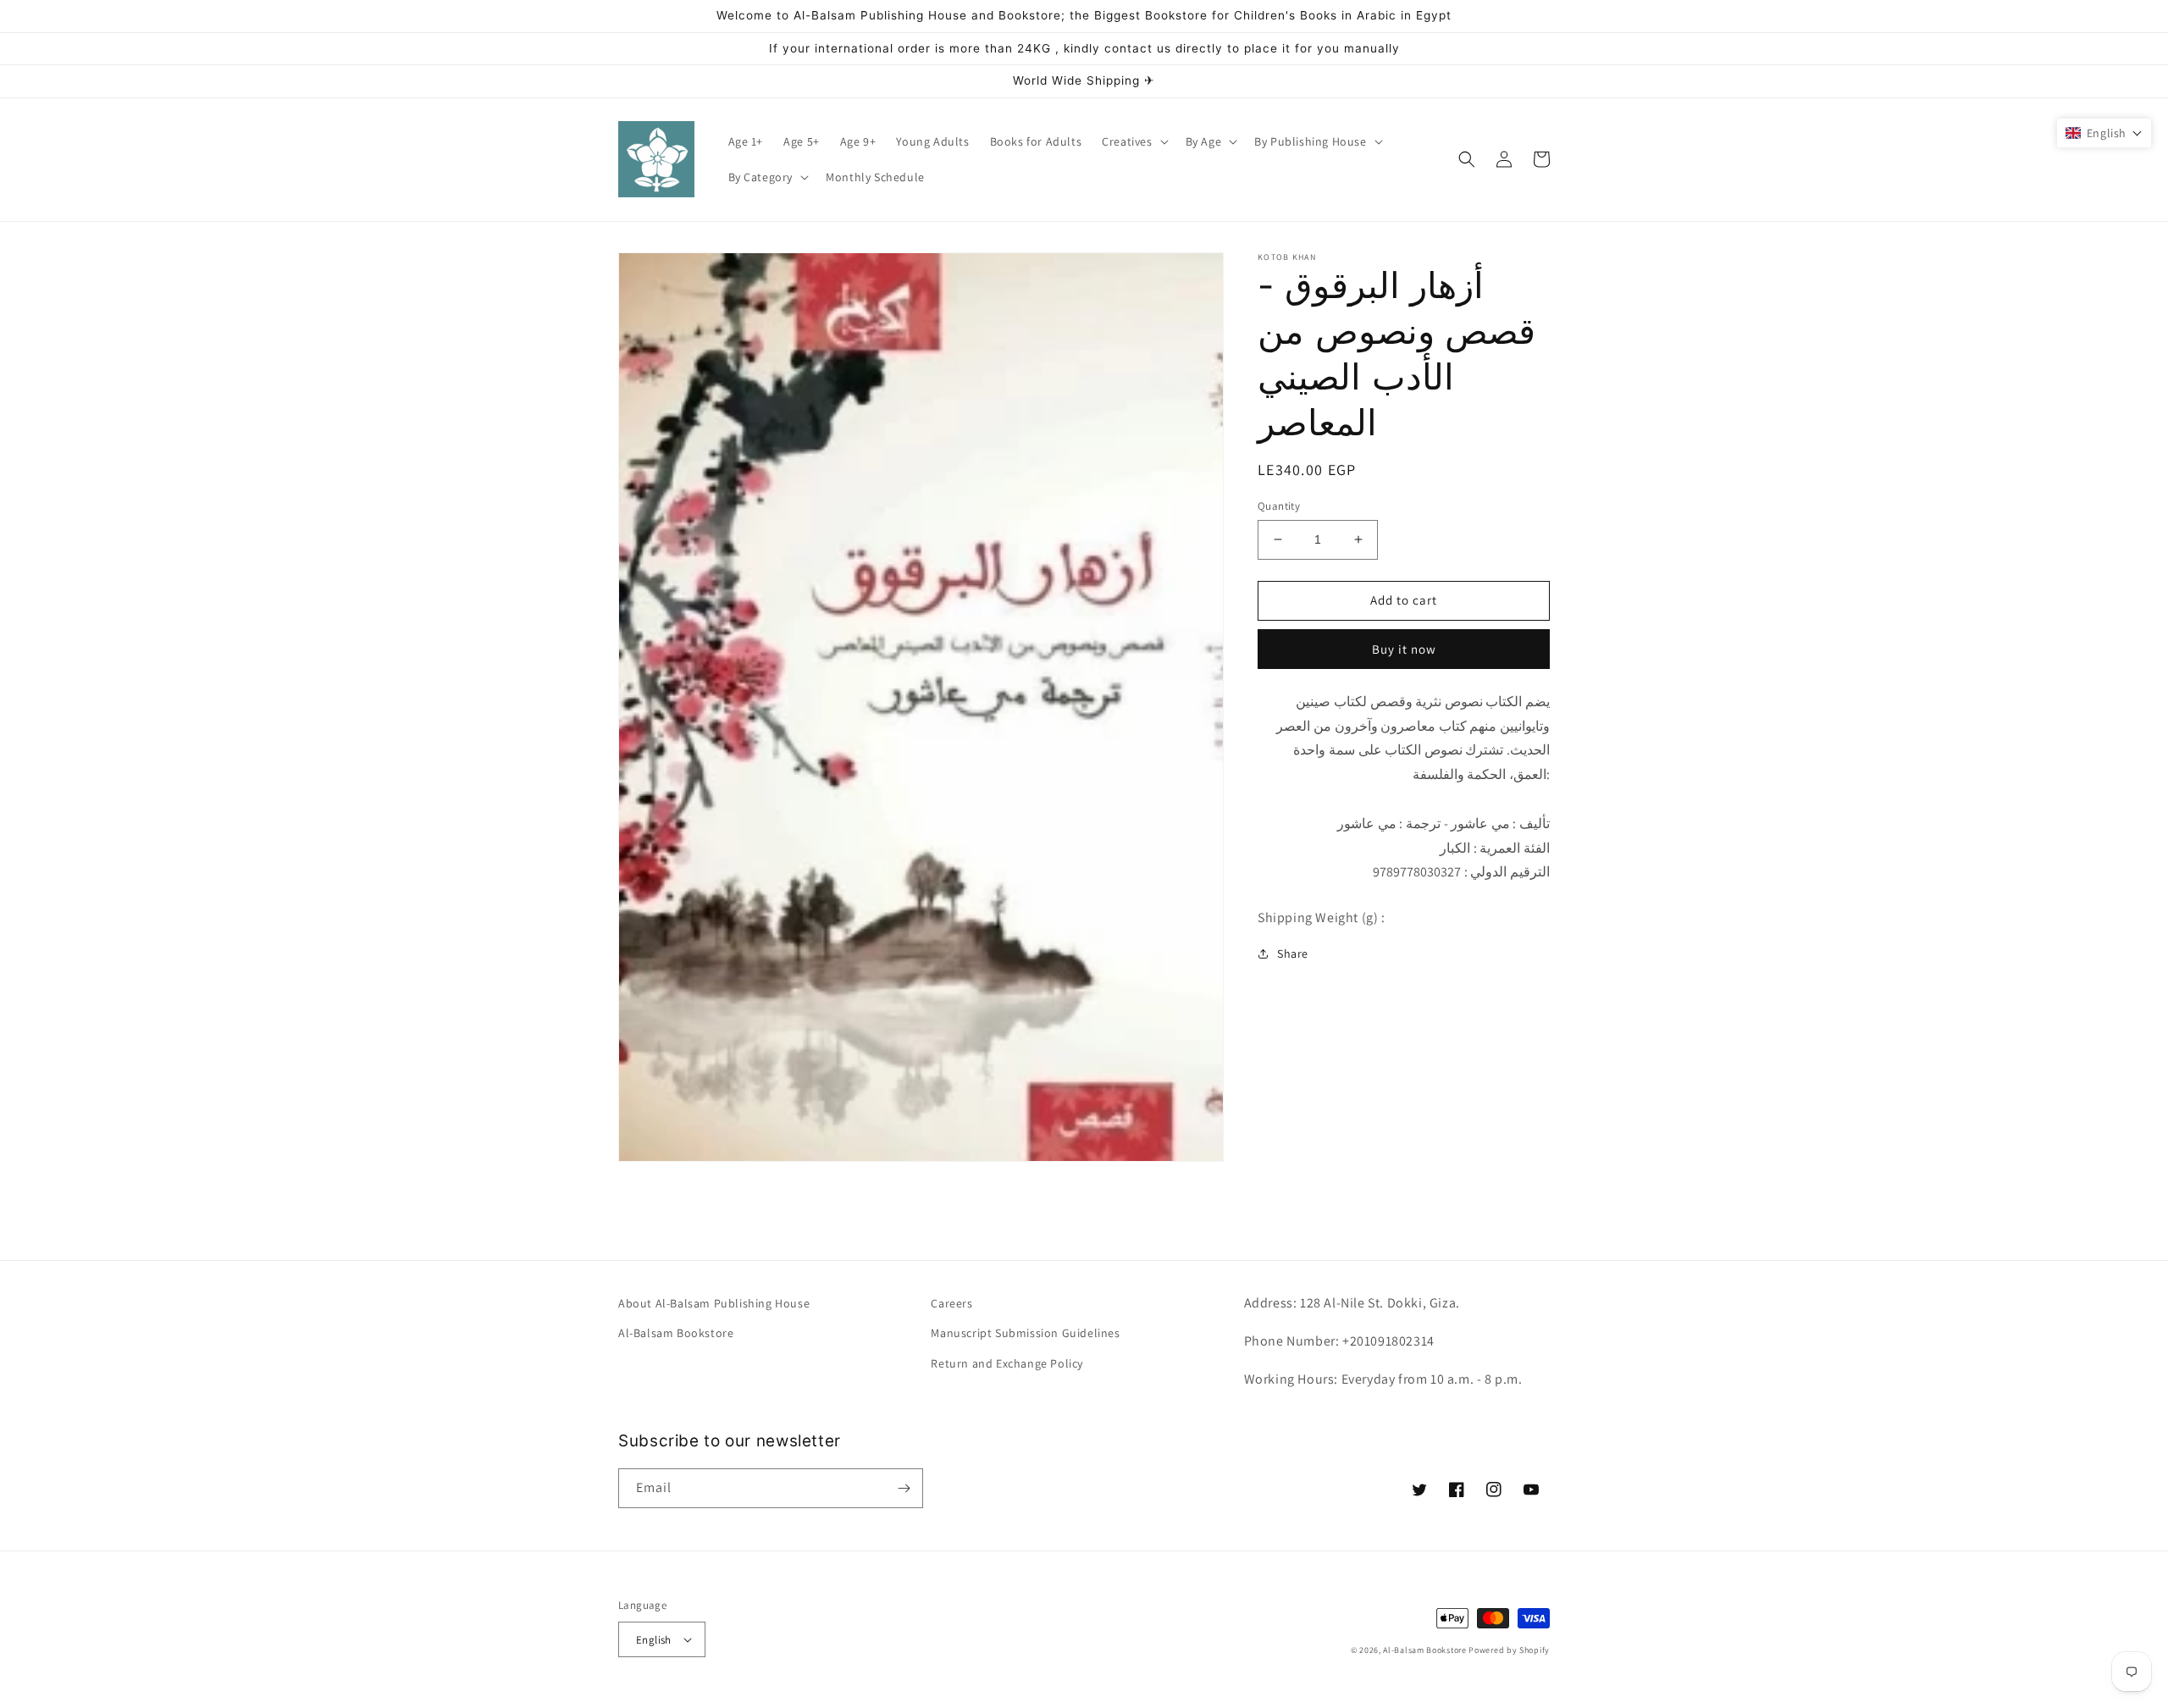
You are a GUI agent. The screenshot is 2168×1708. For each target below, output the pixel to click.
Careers (951, 1303)
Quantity (1279, 506)
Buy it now (1404, 648)
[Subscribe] (904, 1488)
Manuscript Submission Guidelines (1025, 1333)
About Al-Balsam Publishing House (714, 1303)
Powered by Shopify (1509, 1650)
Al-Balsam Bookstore (676, 1333)
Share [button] (1293, 953)
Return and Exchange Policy (1007, 1363)
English (654, 1640)
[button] (1133, 141)
